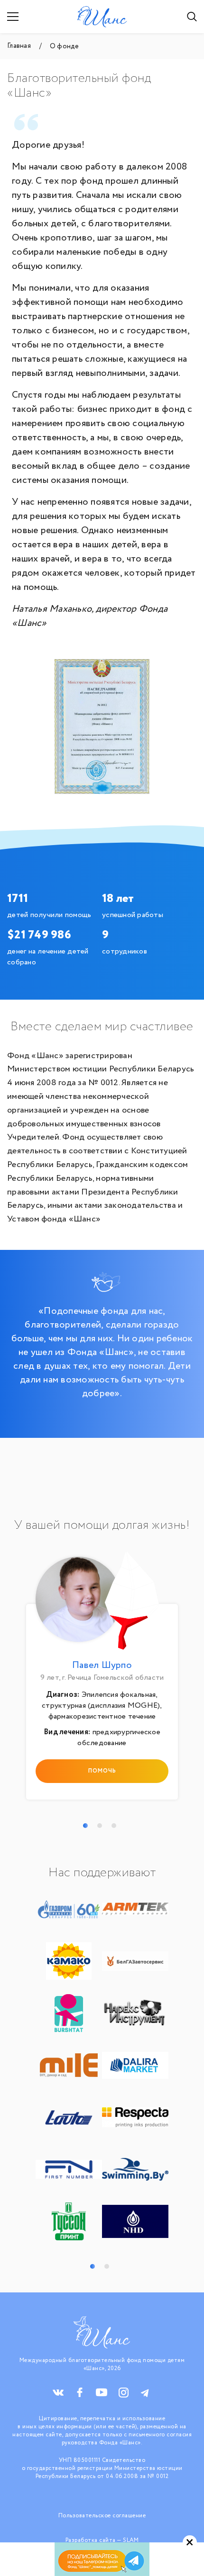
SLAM (131, 2540)
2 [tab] (100, 1826)
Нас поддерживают (102, 1873)
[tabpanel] (102, 1678)
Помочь (102, 1771)
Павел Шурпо (102, 1665)
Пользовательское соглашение (102, 2516)
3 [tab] (114, 1826)
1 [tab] (85, 1826)
